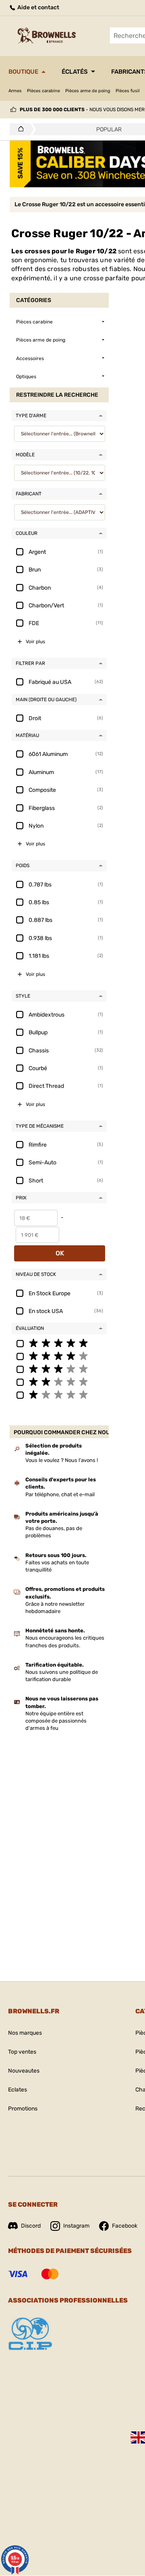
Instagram (76, 2226)
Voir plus (35, 642)
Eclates (18, 2090)
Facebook (125, 2226)
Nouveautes (24, 2071)
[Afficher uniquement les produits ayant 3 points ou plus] (59, 1369)
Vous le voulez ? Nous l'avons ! (62, 1460)
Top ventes (22, 2052)
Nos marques (25, 2033)
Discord (31, 2226)
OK (60, 1253)
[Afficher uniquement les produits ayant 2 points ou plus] (59, 1381)
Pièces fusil (128, 91)
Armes (15, 91)
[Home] (19, 129)
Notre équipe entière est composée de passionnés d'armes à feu (56, 1721)
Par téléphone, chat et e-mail (60, 1494)
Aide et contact (38, 7)
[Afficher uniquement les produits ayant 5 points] (59, 1343)
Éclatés (75, 72)
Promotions (23, 2109)
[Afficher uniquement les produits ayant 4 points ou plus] (59, 1356)
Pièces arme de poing (88, 91)
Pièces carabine (43, 91)
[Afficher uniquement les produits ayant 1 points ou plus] (59, 1394)
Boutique (23, 72)
